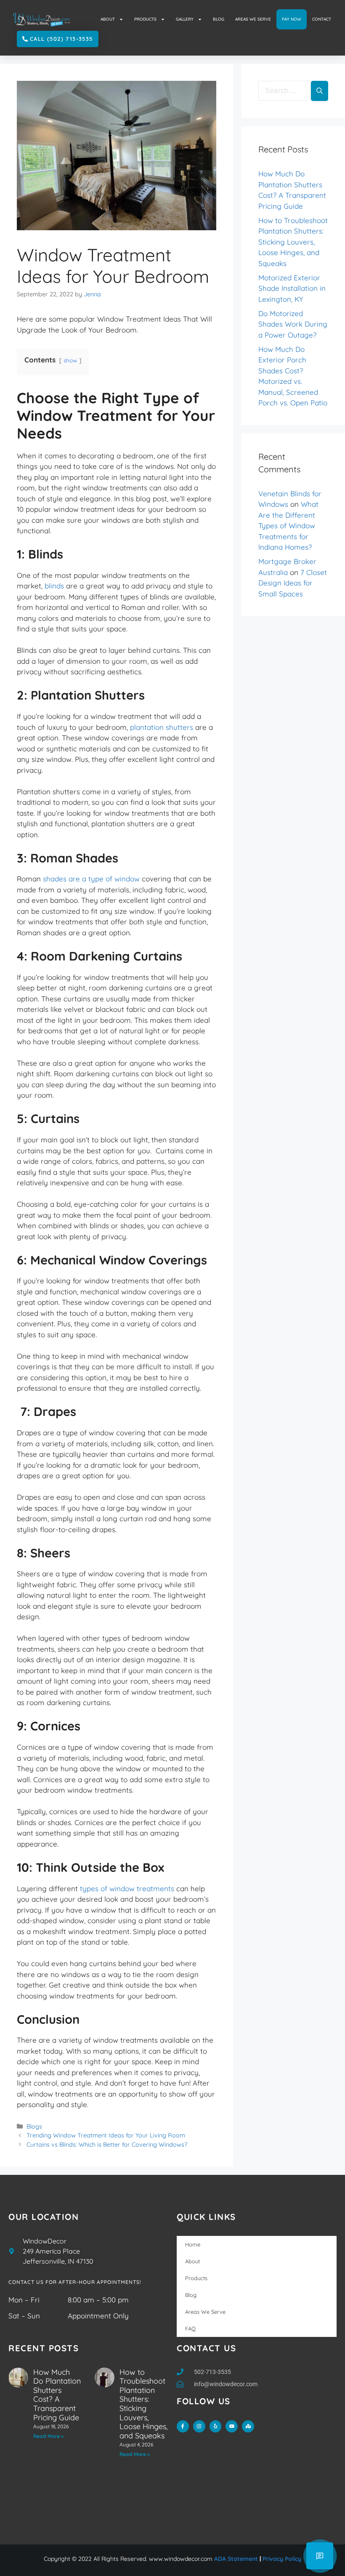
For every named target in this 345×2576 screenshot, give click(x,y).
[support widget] (320, 2556)
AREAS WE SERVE (253, 19)
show (70, 360)
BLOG (219, 19)
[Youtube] (232, 2426)
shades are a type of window (91, 879)
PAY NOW (292, 19)
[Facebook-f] (183, 2426)
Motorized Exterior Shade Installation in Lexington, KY (292, 288)
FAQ (190, 2329)
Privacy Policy (282, 2559)
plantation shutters (162, 727)
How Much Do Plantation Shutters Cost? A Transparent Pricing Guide (57, 2395)
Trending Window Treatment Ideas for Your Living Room (106, 2135)
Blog (191, 2295)
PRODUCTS (145, 19)
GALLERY (185, 19)
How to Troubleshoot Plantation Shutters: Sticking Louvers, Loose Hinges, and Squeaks (293, 242)
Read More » (48, 2436)
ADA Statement (236, 2559)
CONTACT (322, 19)
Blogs (34, 2126)
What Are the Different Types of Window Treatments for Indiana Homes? (288, 526)
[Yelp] (216, 2426)
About (192, 2261)
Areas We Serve (205, 2312)
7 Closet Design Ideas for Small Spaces (293, 583)
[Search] (320, 91)
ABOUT (108, 19)
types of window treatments (127, 1888)
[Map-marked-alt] (248, 2426)
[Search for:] (285, 91)
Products (196, 2278)
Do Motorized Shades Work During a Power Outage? (293, 324)
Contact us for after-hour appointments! (75, 2282)
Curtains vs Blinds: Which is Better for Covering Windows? (107, 2145)
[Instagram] (199, 2426)
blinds (54, 586)
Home (193, 2244)
